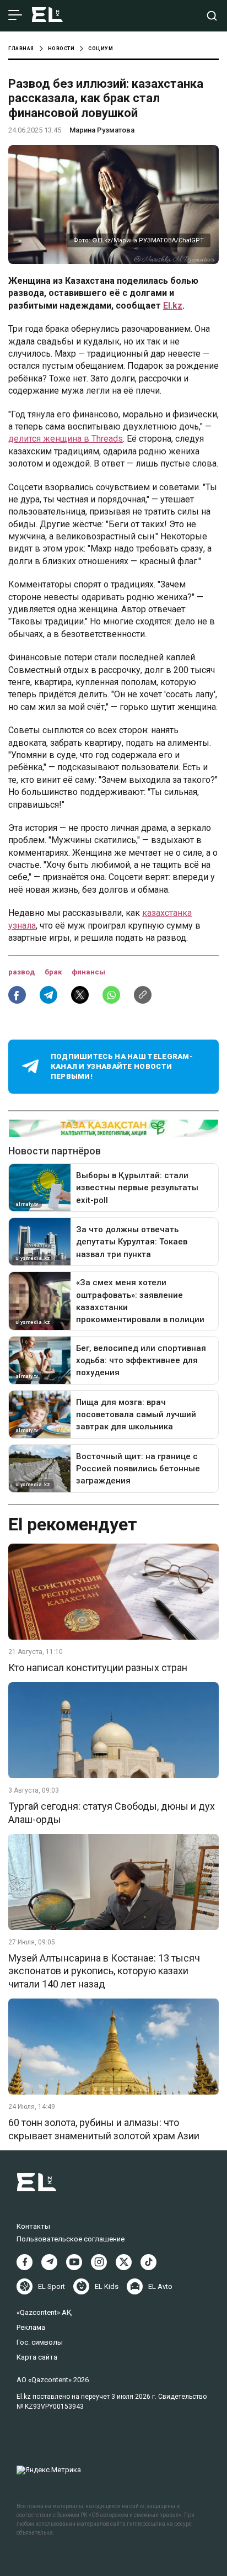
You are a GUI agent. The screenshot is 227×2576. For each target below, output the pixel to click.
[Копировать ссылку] (143, 995)
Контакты (33, 2226)
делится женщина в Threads (66, 439)
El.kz (173, 306)
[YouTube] (74, 2262)
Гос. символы (40, 2342)
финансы (88, 972)
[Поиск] (212, 16)
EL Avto (160, 2286)
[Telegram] (49, 2262)
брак (54, 972)
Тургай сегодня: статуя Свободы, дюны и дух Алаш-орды (112, 1812)
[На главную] (47, 16)
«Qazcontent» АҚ (44, 2312)
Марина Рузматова (102, 130)
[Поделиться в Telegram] (48, 995)
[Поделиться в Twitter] (80, 995)
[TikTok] (148, 2262)
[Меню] (15, 15)
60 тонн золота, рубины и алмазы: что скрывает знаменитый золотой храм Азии (104, 2129)
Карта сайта (37, 2357)
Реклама (31, 2327)
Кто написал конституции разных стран (98, 1668)
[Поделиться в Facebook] (17, 995)
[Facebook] (25, 2262)
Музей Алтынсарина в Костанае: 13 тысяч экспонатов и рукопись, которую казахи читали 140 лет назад (104, 1971)
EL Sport (52, 2286)
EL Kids (107, 2286)
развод (22, 972)
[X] (124, 2262)
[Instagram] (99, 2262)
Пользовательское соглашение (71, 2239)
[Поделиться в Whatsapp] (111, 995)
